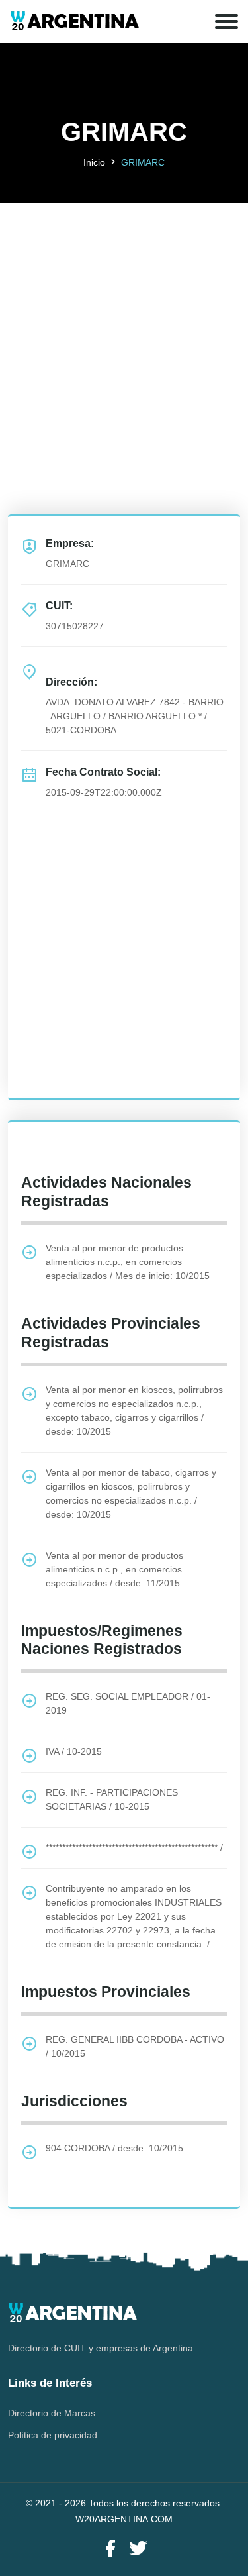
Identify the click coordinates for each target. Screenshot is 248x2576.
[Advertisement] (124, 327)
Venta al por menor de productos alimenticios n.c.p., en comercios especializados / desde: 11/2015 (114, 1569)
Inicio (94, 162)
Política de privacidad (53, 2435)
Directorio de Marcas (52, 2413)
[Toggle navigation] (227, 22)
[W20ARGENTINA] (74, 22)
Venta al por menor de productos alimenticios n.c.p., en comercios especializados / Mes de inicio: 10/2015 (128, 1262)
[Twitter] (138, 2549)
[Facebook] (110, 2549)
